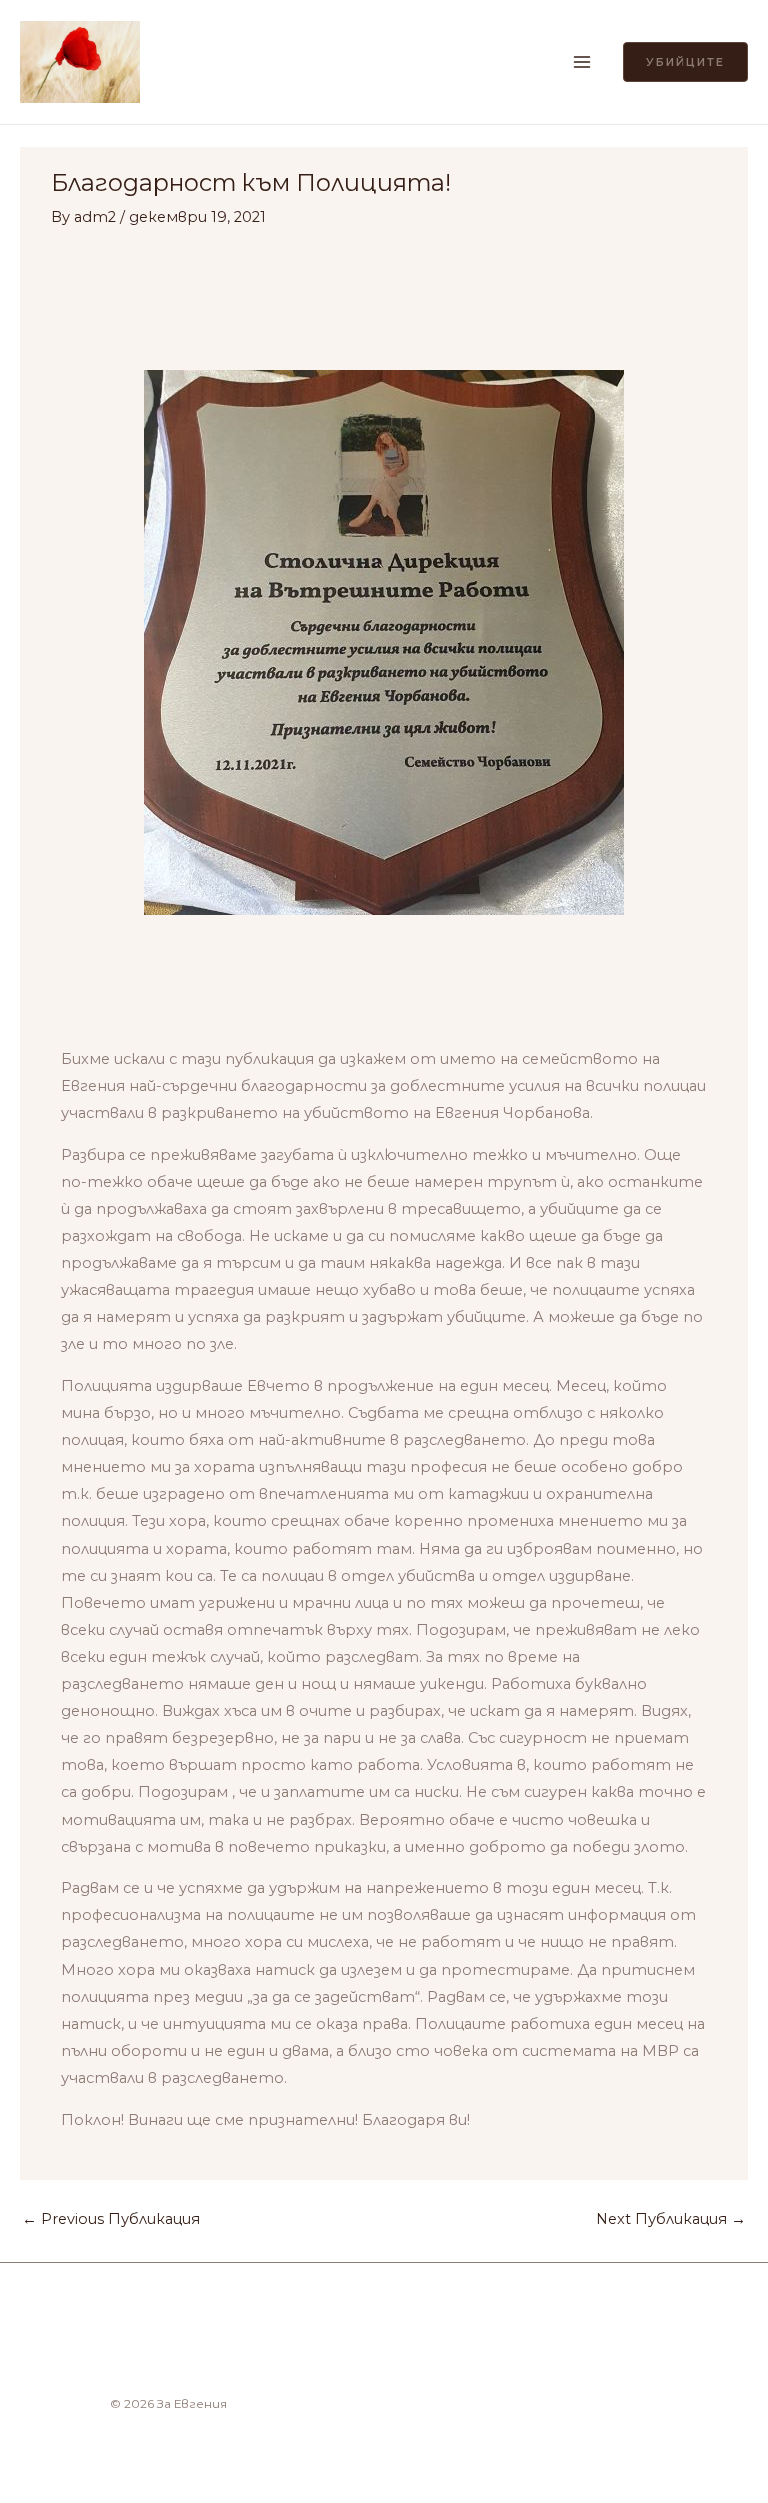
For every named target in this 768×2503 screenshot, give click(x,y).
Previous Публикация (111, 2219)
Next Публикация (671, 2219)
